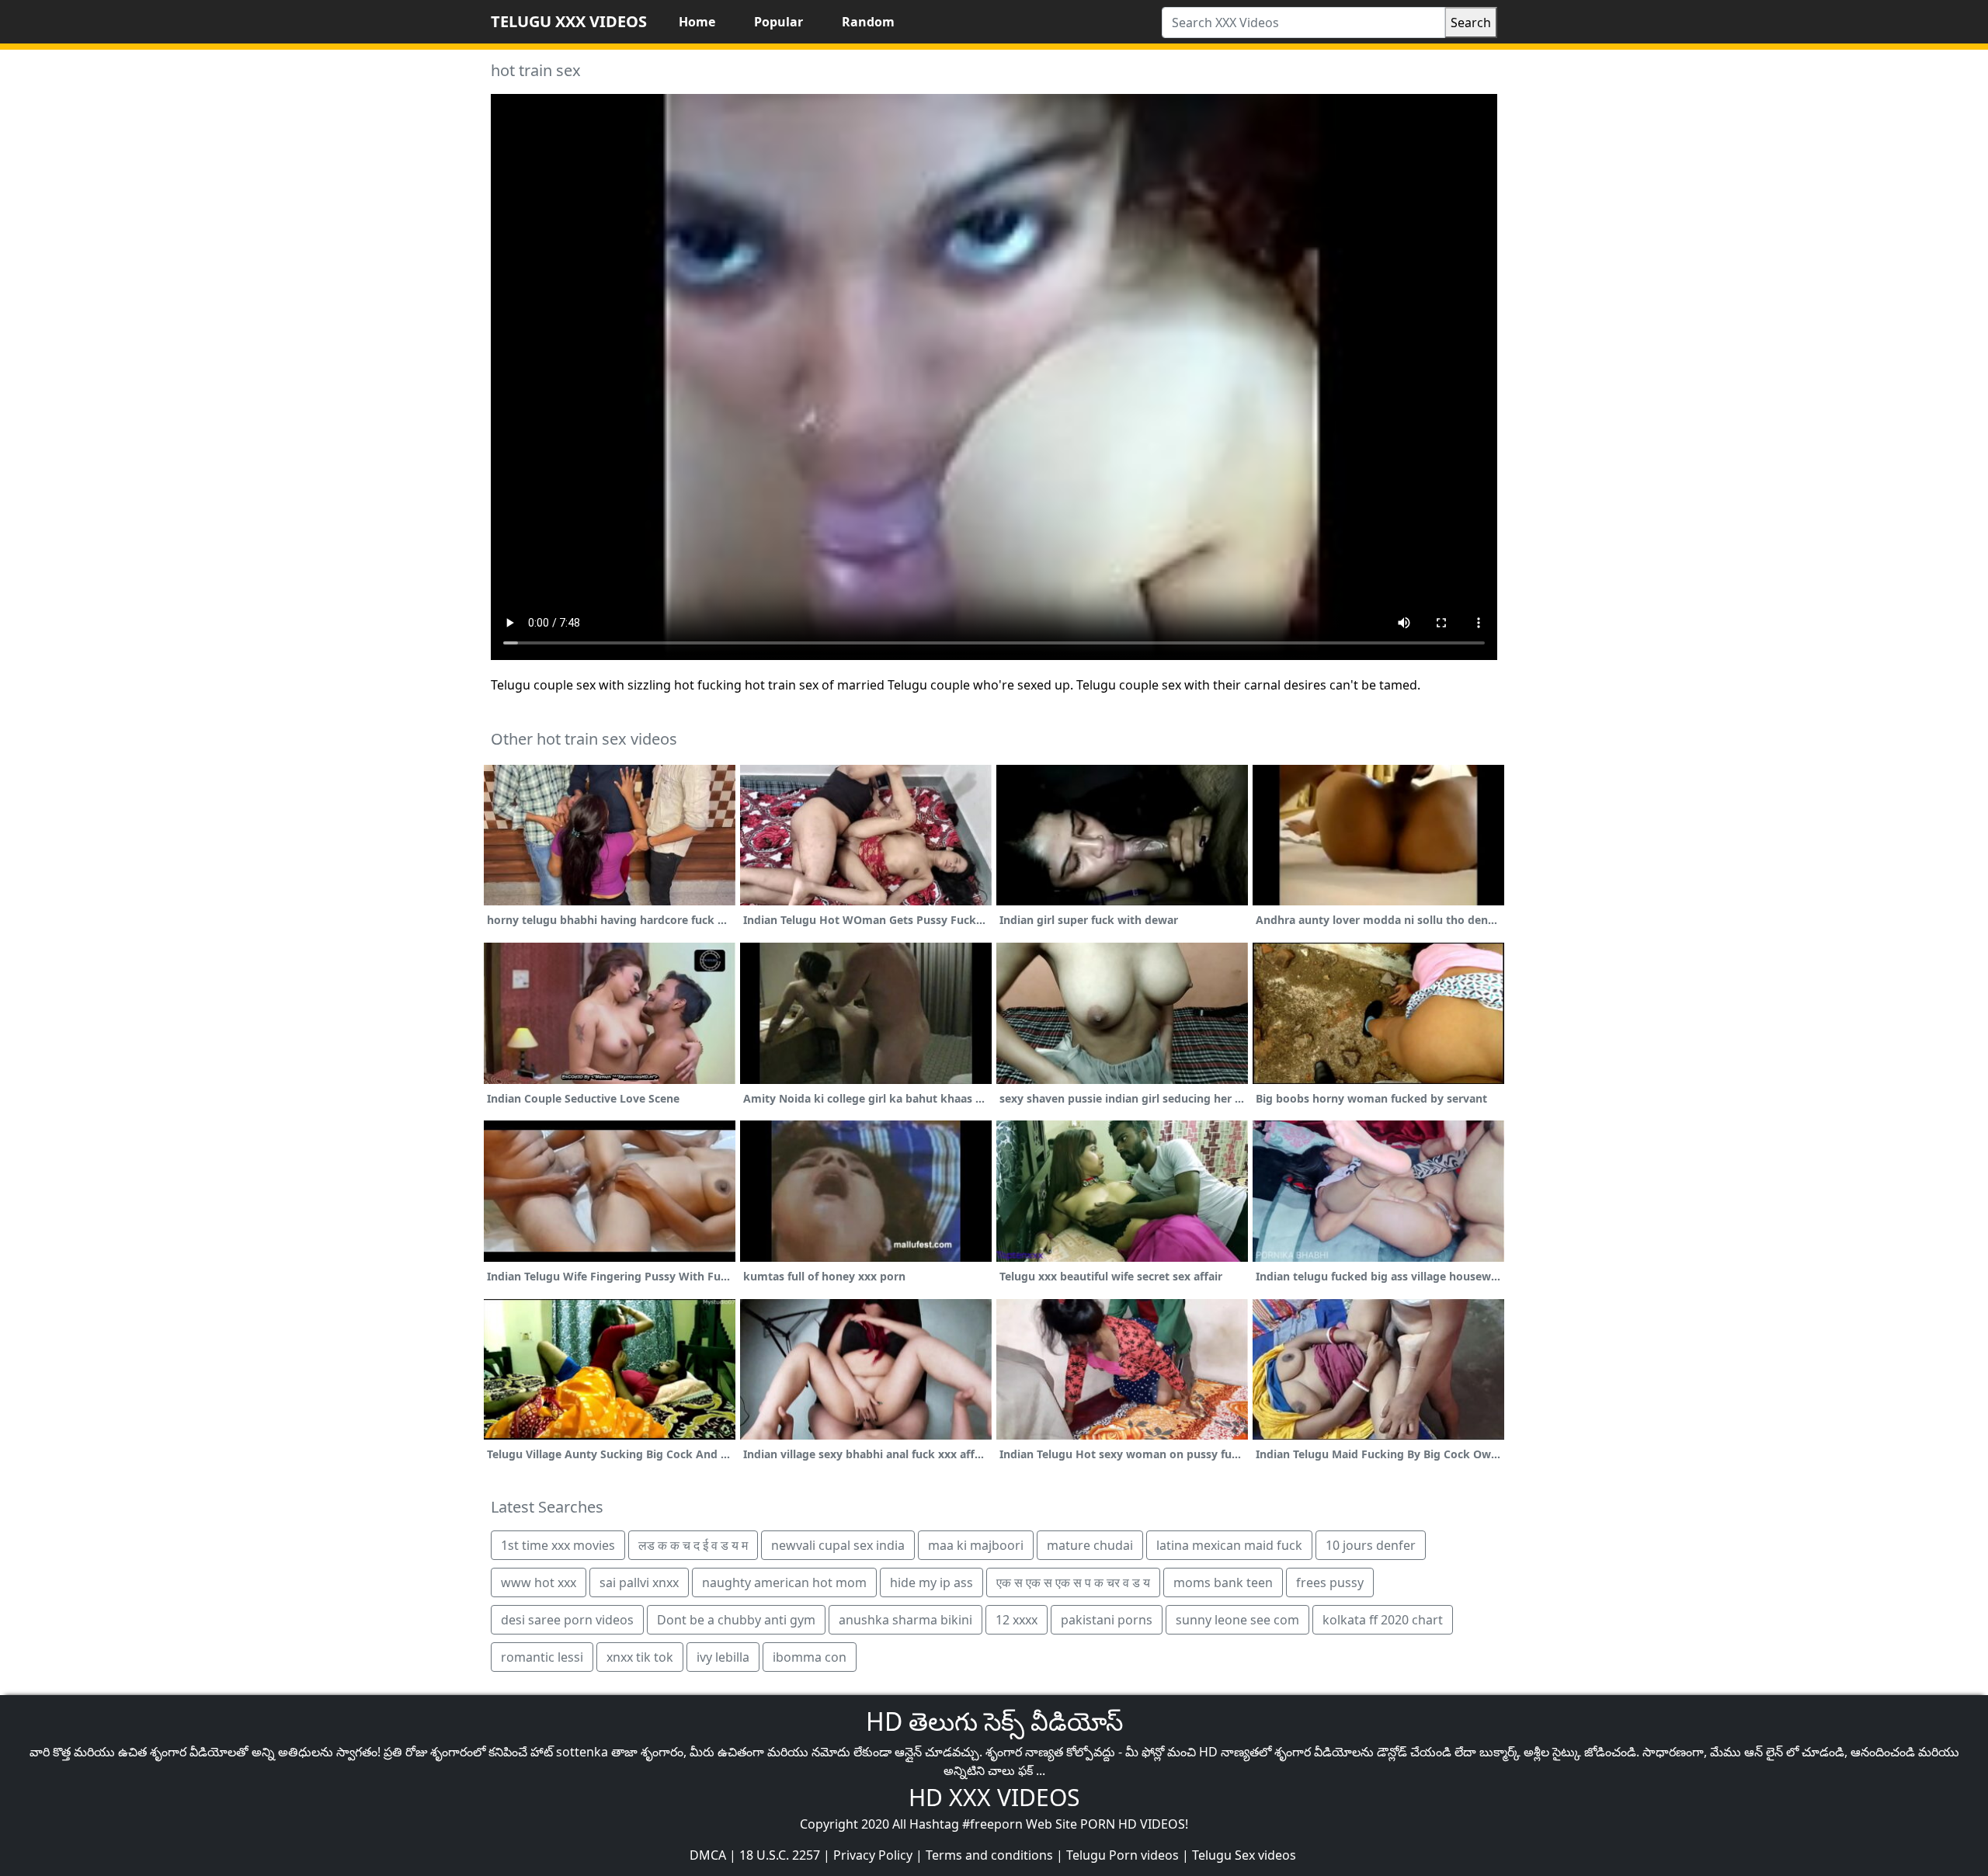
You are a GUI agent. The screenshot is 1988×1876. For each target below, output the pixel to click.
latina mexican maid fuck (1229, 1545)
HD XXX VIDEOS (994, 1797)
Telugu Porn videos (1123, 1855)
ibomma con (810, 1657)
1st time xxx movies (558, 1545)
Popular (779, 22)
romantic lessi (542, 1657)
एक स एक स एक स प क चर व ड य (1073, 1582)
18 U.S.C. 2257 (780, 1855)
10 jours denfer (1371, 1545)
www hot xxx (539, 1582)
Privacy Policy (873, 1855)
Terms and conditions (989, 1855)
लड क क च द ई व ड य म (693, 1545)
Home (697, 22)
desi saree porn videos (567, 1620)
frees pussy (1330, 1582)
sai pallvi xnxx (639, 1582)
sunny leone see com (1237, 1620)
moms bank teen (1223, 1582)
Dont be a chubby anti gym (736, 1620)
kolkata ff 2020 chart (1383, 1620)
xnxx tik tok (640, 1657)
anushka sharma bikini (905, 1620)
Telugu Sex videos (1244, 1855)
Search (1471, 23)
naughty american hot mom (784, 1582)
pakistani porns (1107, 1620)
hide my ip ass (931, 1582)
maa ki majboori (976, 1545)
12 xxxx (1017, 1620)
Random (868, 22)
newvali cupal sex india (838, 1545)
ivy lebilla (723, 1657)
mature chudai (1090, 1545)
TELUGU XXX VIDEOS (569, 21)
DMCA (708, 1855)
